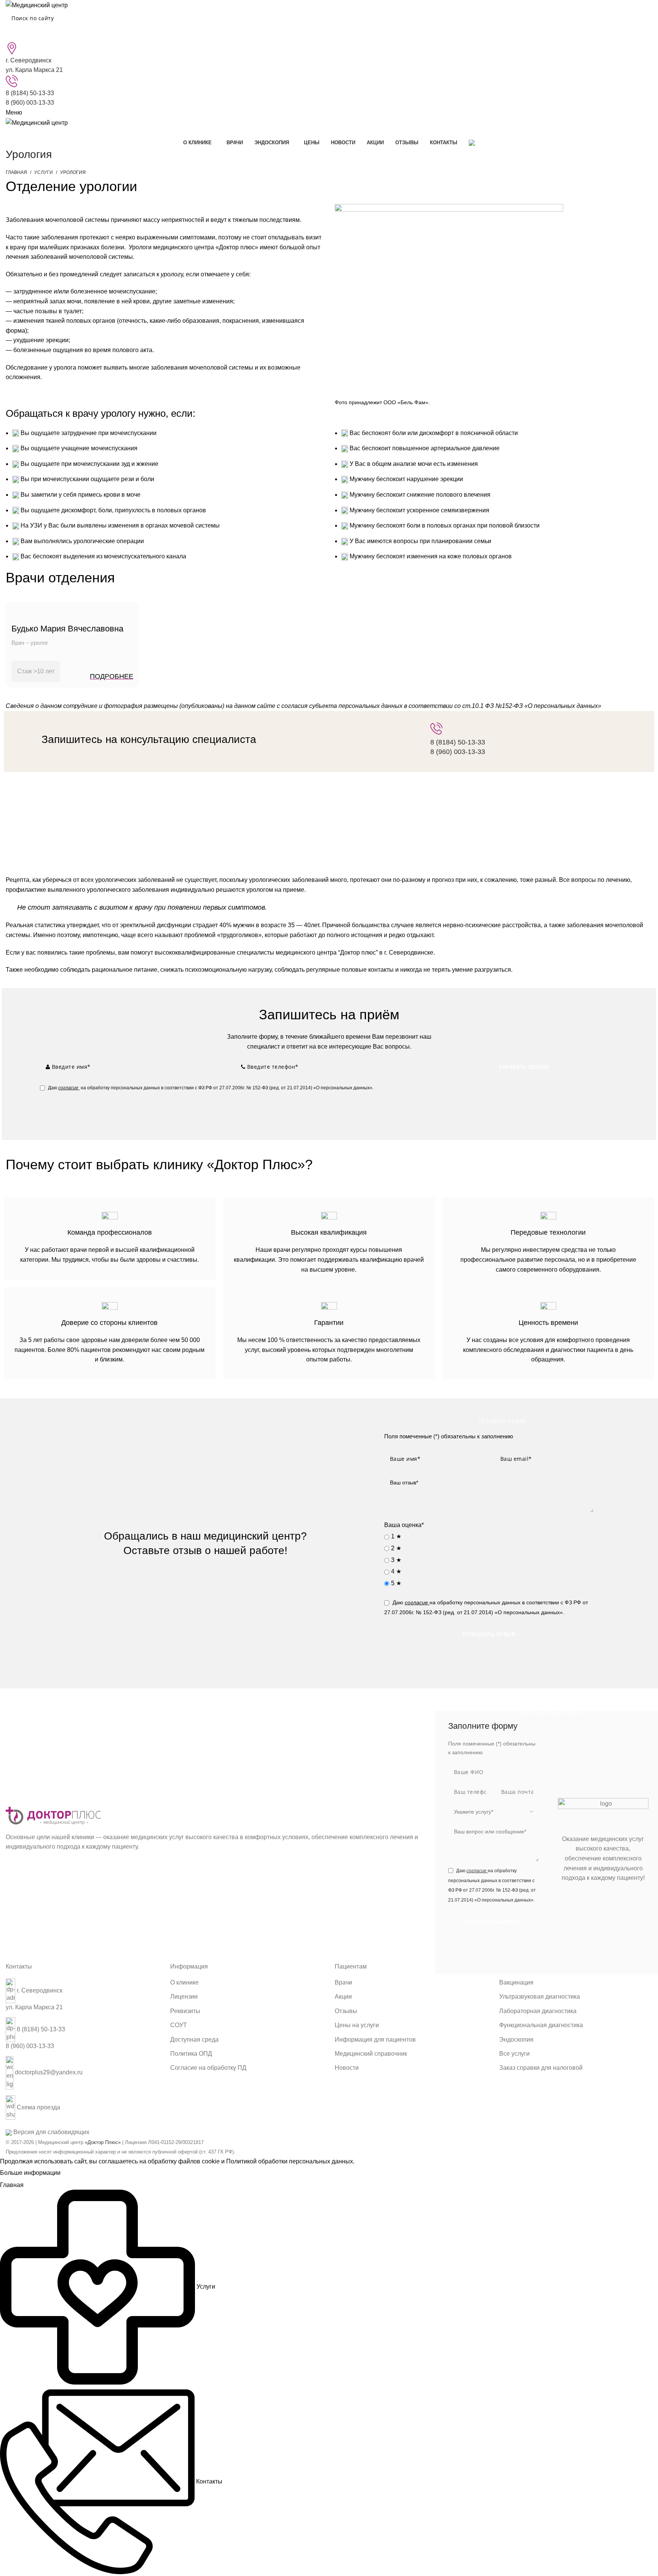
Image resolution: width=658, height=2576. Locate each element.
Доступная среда (194, 2040)
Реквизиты (185, 2011)
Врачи (343, 1982)
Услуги (44, 172)
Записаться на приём (548, 1713)
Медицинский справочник (371, 2054)
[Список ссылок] (82, 2053)
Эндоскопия (516, 2040)
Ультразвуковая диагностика (540, 1997)
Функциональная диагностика (541, 2025)
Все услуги (514, 2054)
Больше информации (30, 2173)
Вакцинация (516, 1982)
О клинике (184, 1982)
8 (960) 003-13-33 (30, 103)
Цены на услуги (357, 2025)
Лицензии (184, 1997)
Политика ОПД (191, 2054)
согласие (68, 1088)
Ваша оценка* (404, 1525)
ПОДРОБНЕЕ (112, 676)
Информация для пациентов (375, 2040)
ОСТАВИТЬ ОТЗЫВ (502, 1421)
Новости (347, 2068)
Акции (343, 1997)
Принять (79, 2173)
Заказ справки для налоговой (541, 2068)
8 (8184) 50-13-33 (30, 93)
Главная (16, 172)
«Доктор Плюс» (103, 2142)
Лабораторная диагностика (538, 2011)
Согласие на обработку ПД (208, 2068)
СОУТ (179, 2025)
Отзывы (346, 2011)
